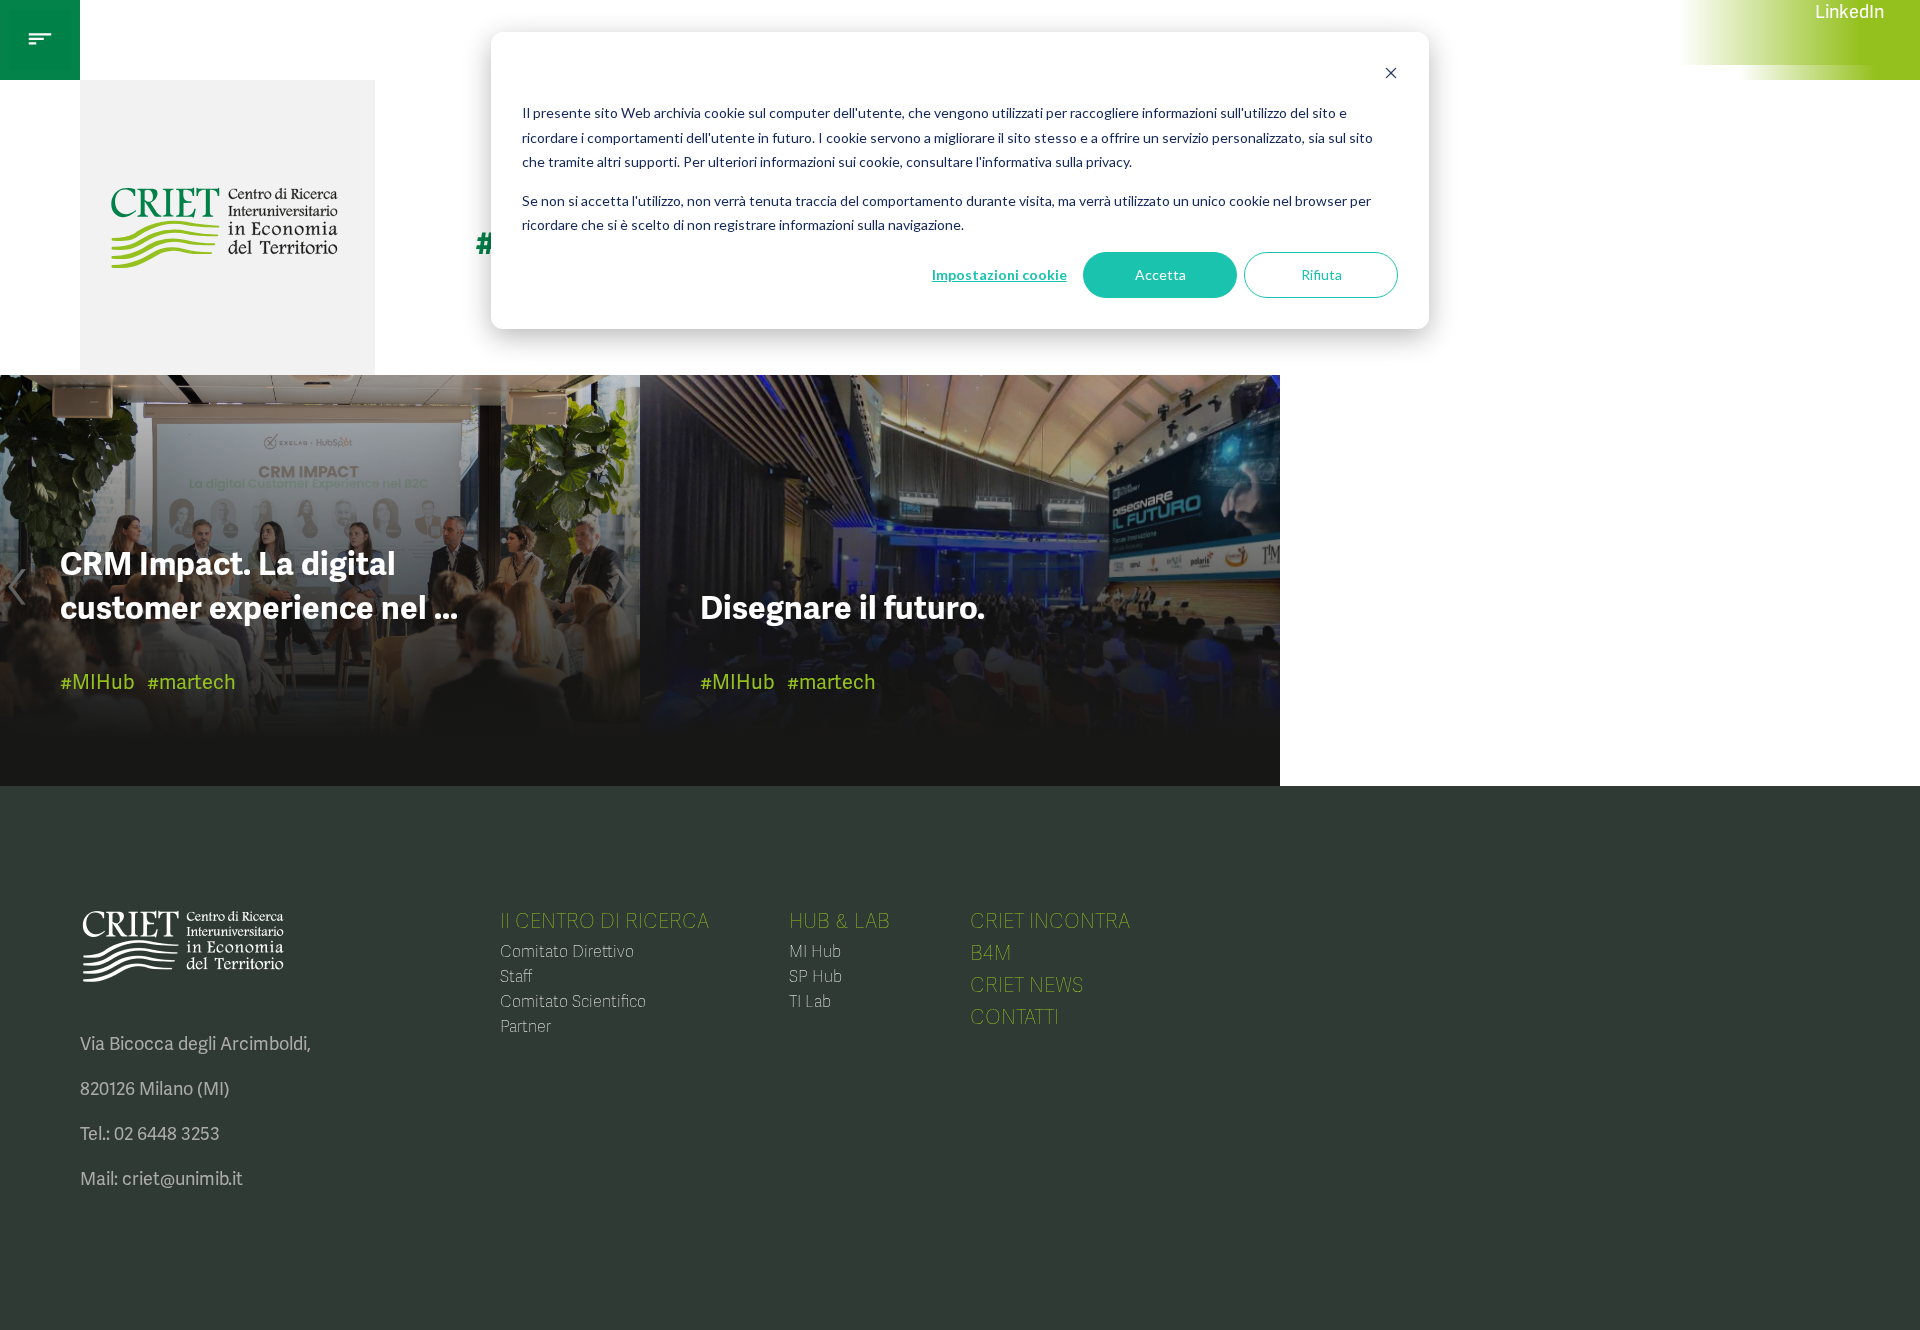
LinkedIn (1849, 11)
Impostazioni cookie (999, 274)
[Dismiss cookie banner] (1391, 75)
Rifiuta (1321, 274)
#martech (191, 682)
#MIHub (97, 682)
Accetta (1160, 274)
